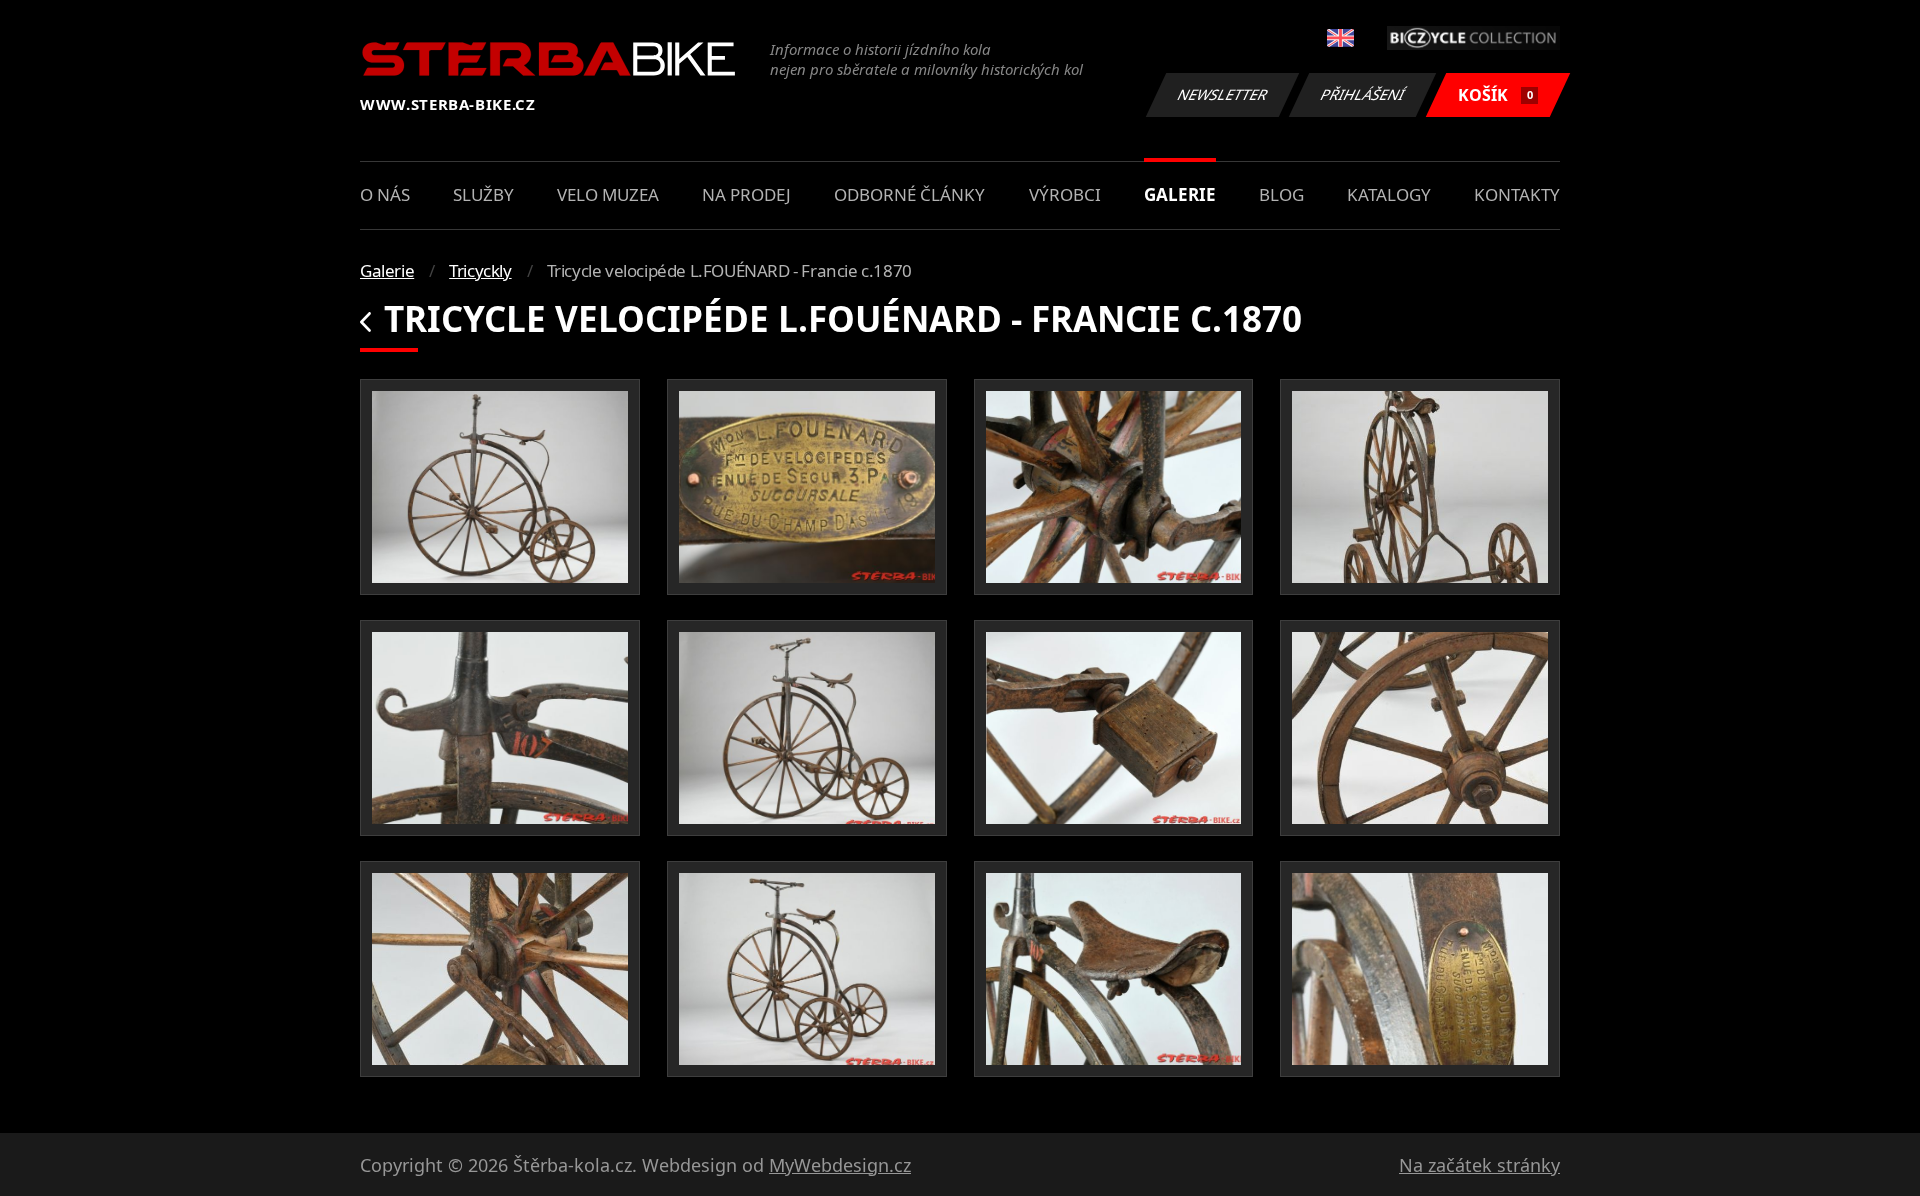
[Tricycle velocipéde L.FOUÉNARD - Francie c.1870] (500, 487)
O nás (385, 194)
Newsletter (1223, 94)
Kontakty (1517, 194)
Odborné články (909, 194)
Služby (483, 194)
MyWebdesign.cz (840, 1165)
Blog (1281, 194)
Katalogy (1389, 194)
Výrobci (1065, 194)
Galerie (1180, 194)
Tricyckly (480, 270)
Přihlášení (1363, 94)
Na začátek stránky (1479, 1165)
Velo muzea (608, 194)
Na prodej (746, 194)
